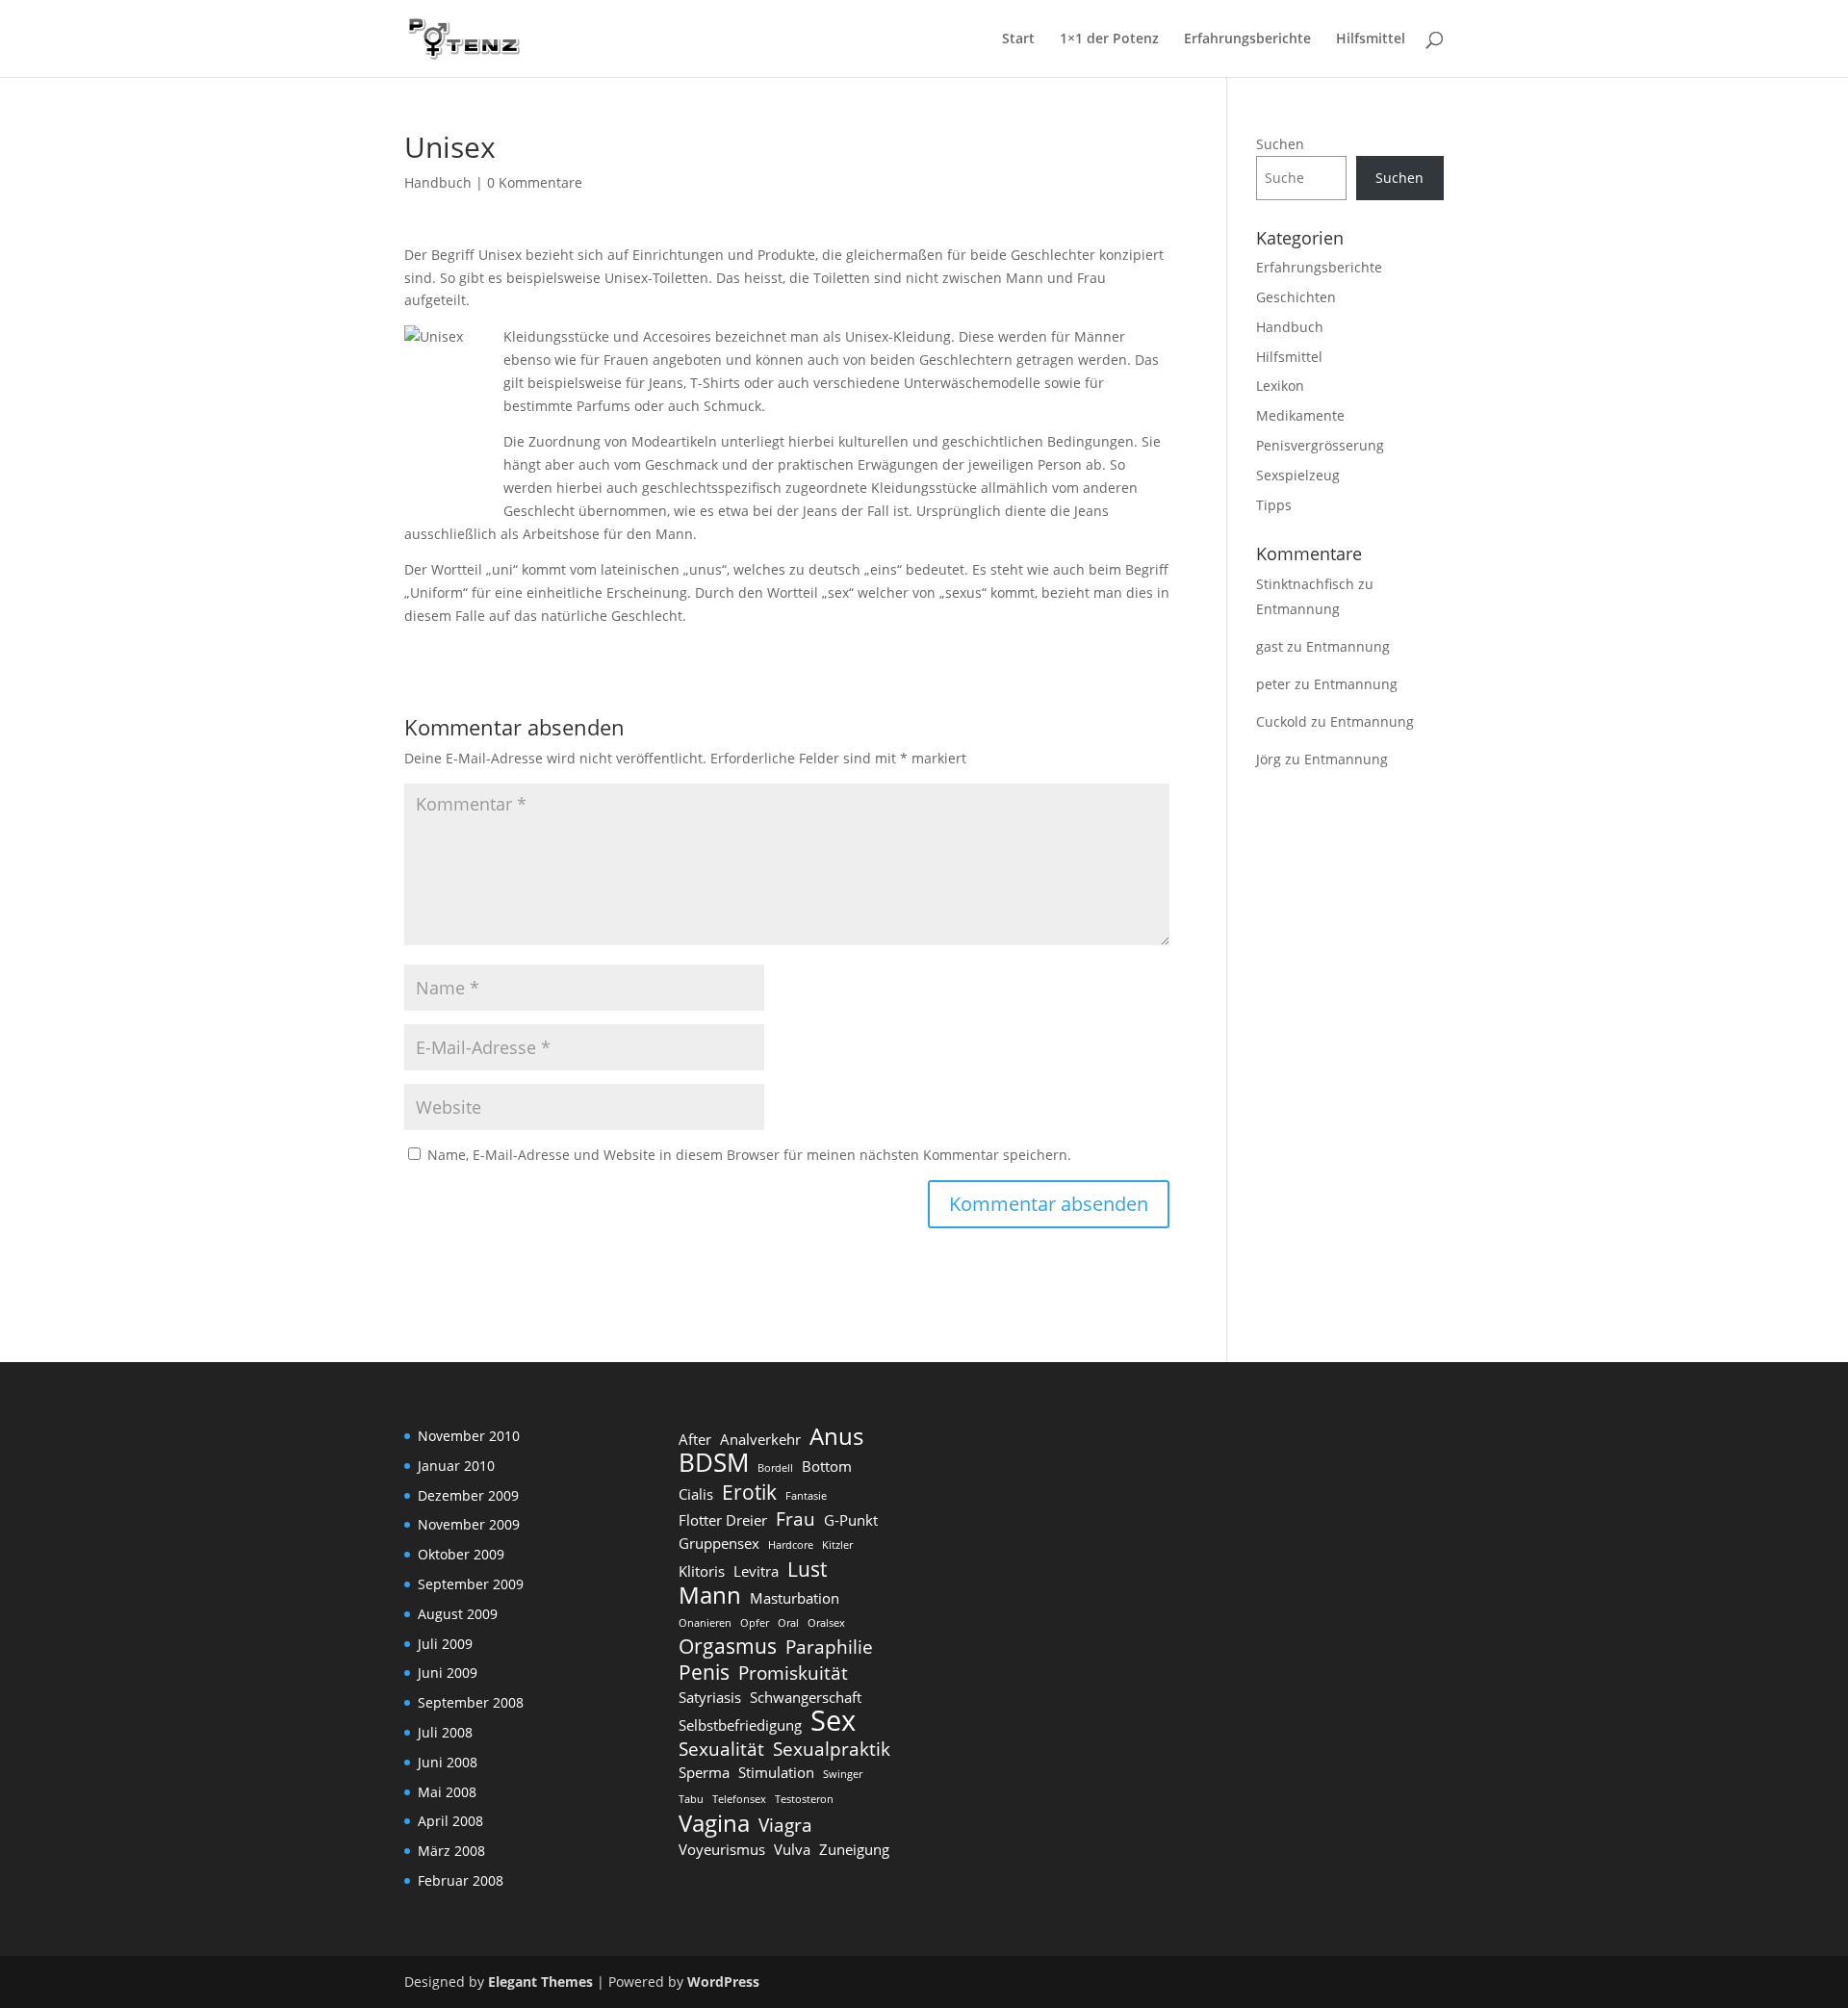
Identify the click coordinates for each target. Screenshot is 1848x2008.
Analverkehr (760, 1439)
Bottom (827, 1466)
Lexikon (1280, 386)
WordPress (723, 1982)
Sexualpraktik (832, 1749)
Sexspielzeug (1298, 475)
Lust (807, 1569)
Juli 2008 (445, 1732)
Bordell (775, 1468)
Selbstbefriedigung (740, 1725)
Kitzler (837, 1545)
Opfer (755, 1623)
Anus (836, 1436)
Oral (788, 1623)
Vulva (792, 1849)
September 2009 (471, 1584)
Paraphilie (829, 1647)
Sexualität (721, 1749)
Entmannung (1298, 609)
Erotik (749, 1492)
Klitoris (702, 1571)
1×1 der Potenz (1109, 39)
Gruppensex (719, 1543)
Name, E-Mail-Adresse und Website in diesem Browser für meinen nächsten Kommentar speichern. (749, 1155)
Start (1018, 39)
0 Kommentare (535, 182)
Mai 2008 (447, 1792)
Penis (704, 1672)
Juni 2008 (448, 1762)
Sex (833, 1721)
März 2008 (451, 1851)
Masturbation (795, 1598)
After (695, 1439)
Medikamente (1300, 415)
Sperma (704, 1772)
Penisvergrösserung (1320, 445)
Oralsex (826, 1623)
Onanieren (705, 1623)
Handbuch (438, 182)
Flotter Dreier (723, 1520)
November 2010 (469, 1436)
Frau (796, 1519)
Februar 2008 (461, 1880)
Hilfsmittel (1371, 39)
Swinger (843, 1774)
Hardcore (791, 1545)
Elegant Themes (540, 1982)
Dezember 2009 (468, 1495)
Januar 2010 (456, 1466)
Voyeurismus (722, 1849)
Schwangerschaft (806, 1697)
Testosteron (804, 1799)
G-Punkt (851, 1520)
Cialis (696, 1494)
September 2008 (471, 1702)
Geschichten (1296, 297)
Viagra (785, 1825)
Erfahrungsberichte (1247, 39)
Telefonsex (739, 1799)
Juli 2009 (445, 1644)
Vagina (714, 1823)
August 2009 (458, 1614)
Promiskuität (793, 1673)
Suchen (1280, 144)
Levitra (756, 1571)
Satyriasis (710, 1697)
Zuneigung (854, 1849)
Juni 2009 (448, 1673)
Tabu (691, 1799)
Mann (710, 1595)
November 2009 (469, 1524)
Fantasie (806, 1496)
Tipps (1274, 505)
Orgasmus (728, 1646)
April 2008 (450, 1821)
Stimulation (776, 1772)
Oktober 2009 (461, 1554)
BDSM (714, 1463)
